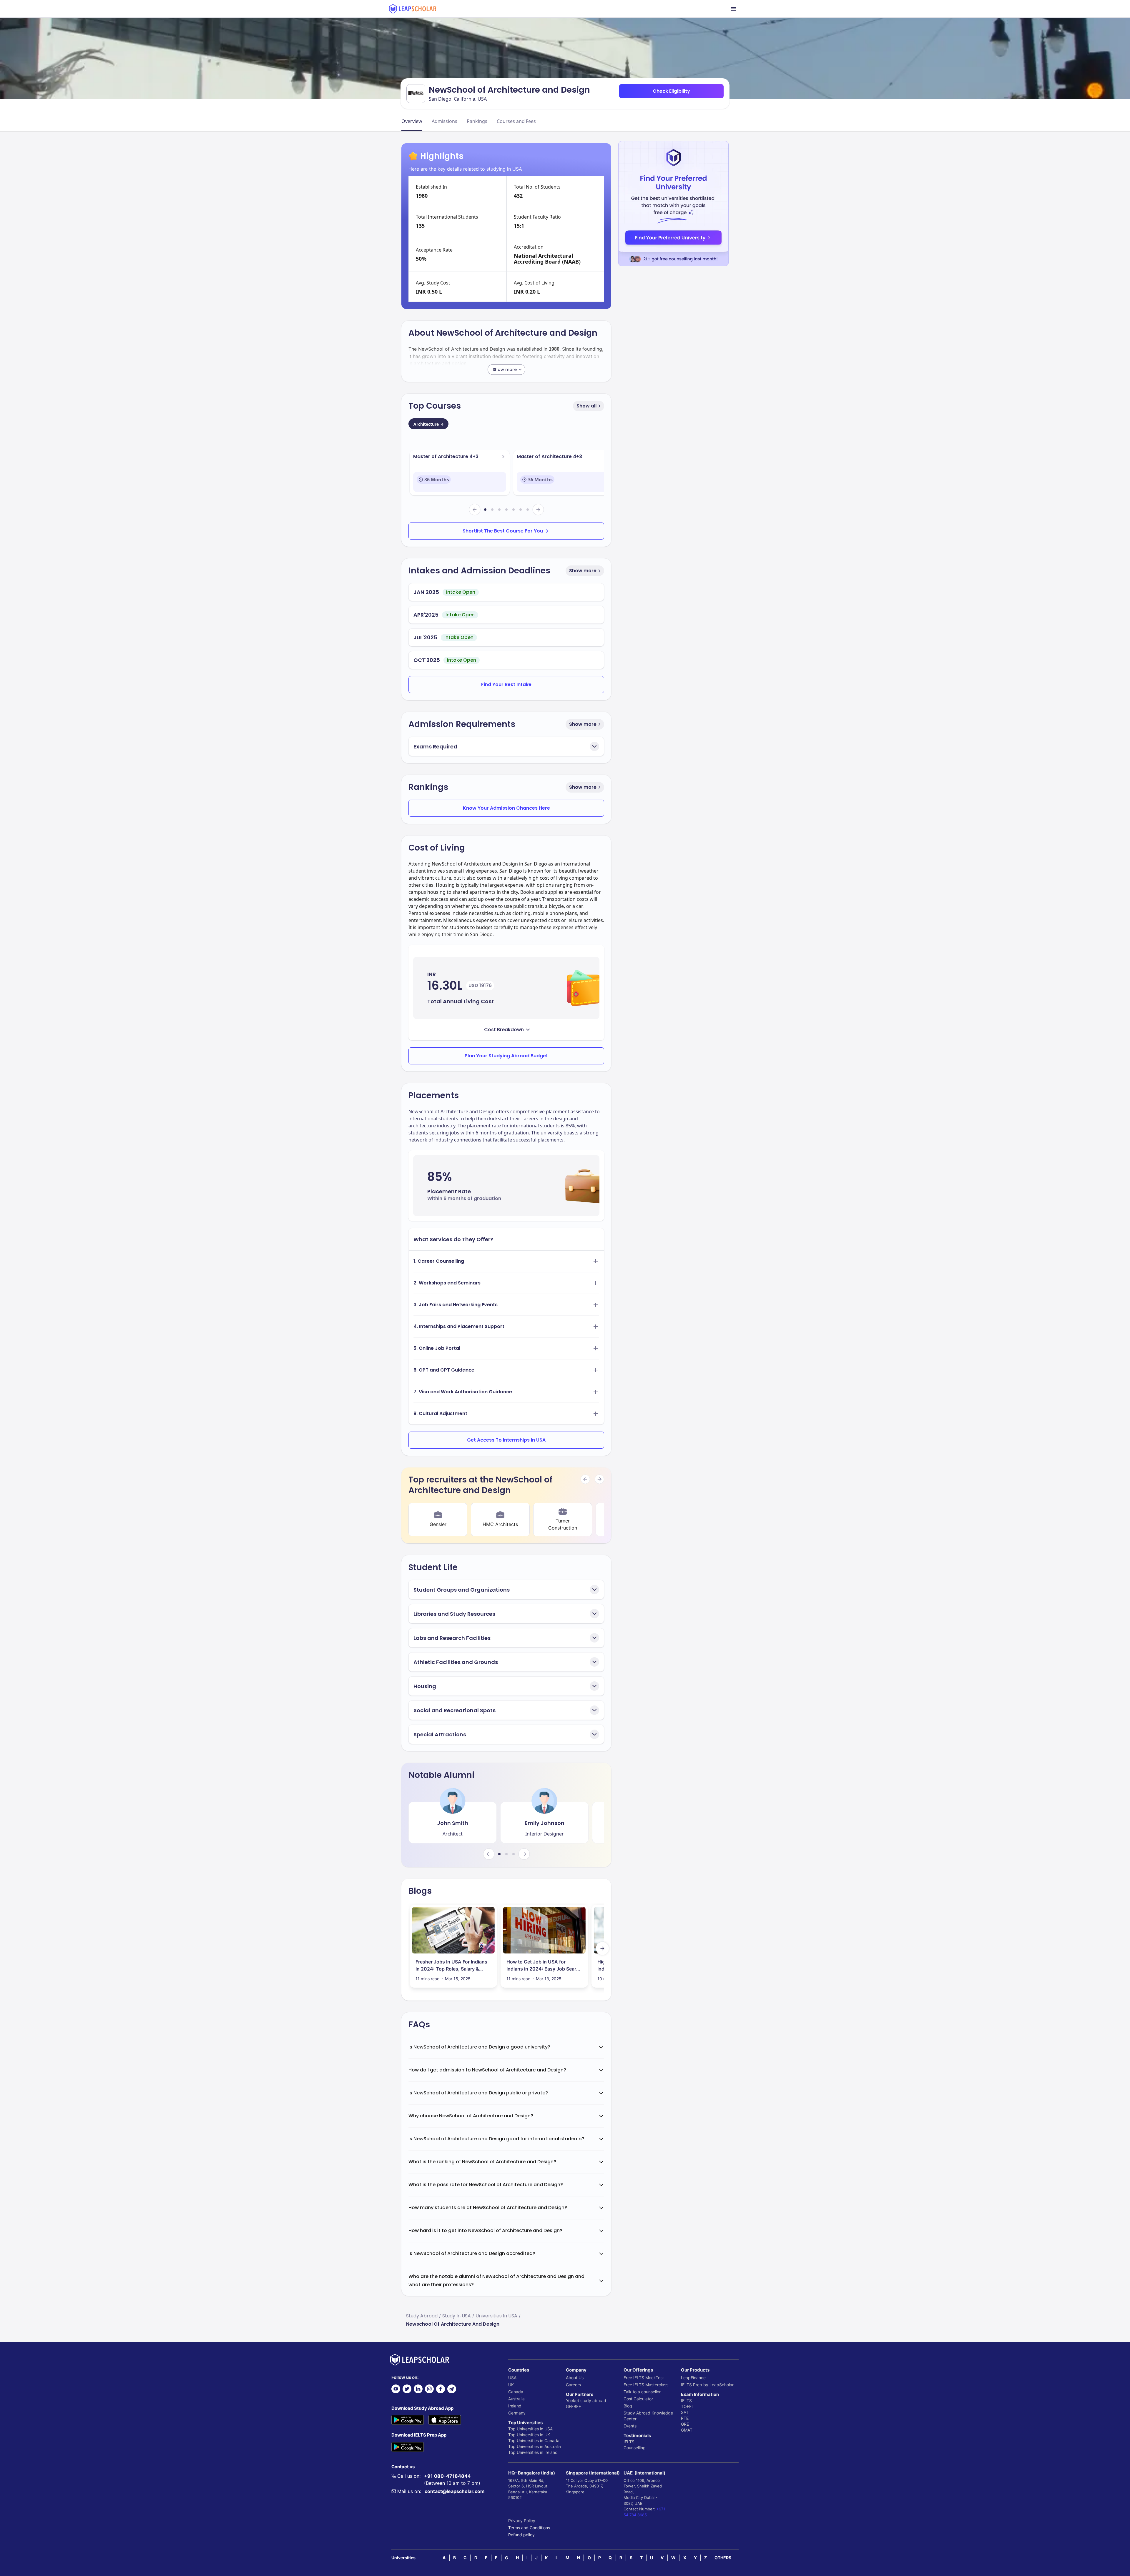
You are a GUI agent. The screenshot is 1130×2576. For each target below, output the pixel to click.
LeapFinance (693, 2378)
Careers (573, 2385)
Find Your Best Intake (506, 684)
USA (512, 2378)
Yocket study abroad (586, 2401)
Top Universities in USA (530, 2429)
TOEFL (687, 2406)
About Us (575, 2378)
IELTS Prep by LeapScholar (707, 2385)
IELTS (629, 2442)
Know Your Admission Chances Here (506, 808)
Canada (516, 2392)
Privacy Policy (522, 2521)
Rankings (477, 121)
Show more (583, 571)
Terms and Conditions (529, 2528)
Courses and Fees (516, 121)
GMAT (687, 2430)
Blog (628, 2406)
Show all (586, 406)
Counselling (635, 2448)
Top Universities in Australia (535, 2446)
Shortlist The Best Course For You (503, 531)
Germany (517, 2413)
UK (511, 2385)
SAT (685, 2412)
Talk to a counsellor (642, 2392)
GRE (685, 2424)
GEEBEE (573, 2406)
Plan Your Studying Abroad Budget (506, 1056)
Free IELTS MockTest (644, 2378)
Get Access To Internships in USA (506, 1440)
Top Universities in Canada (534, 2441)
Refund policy (521, 2535)
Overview (412, 121)
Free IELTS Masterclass (646, 2385)
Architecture (428, 424)
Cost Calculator (638, 2399)
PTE (685, 2418)
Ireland (515, 2406)
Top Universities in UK (529, 2435)
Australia (516, 2399)
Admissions (444, 121)
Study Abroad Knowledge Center (648, 2416)
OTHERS (723, 2558)
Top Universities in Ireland (533, 2452)
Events (630, 2426)
